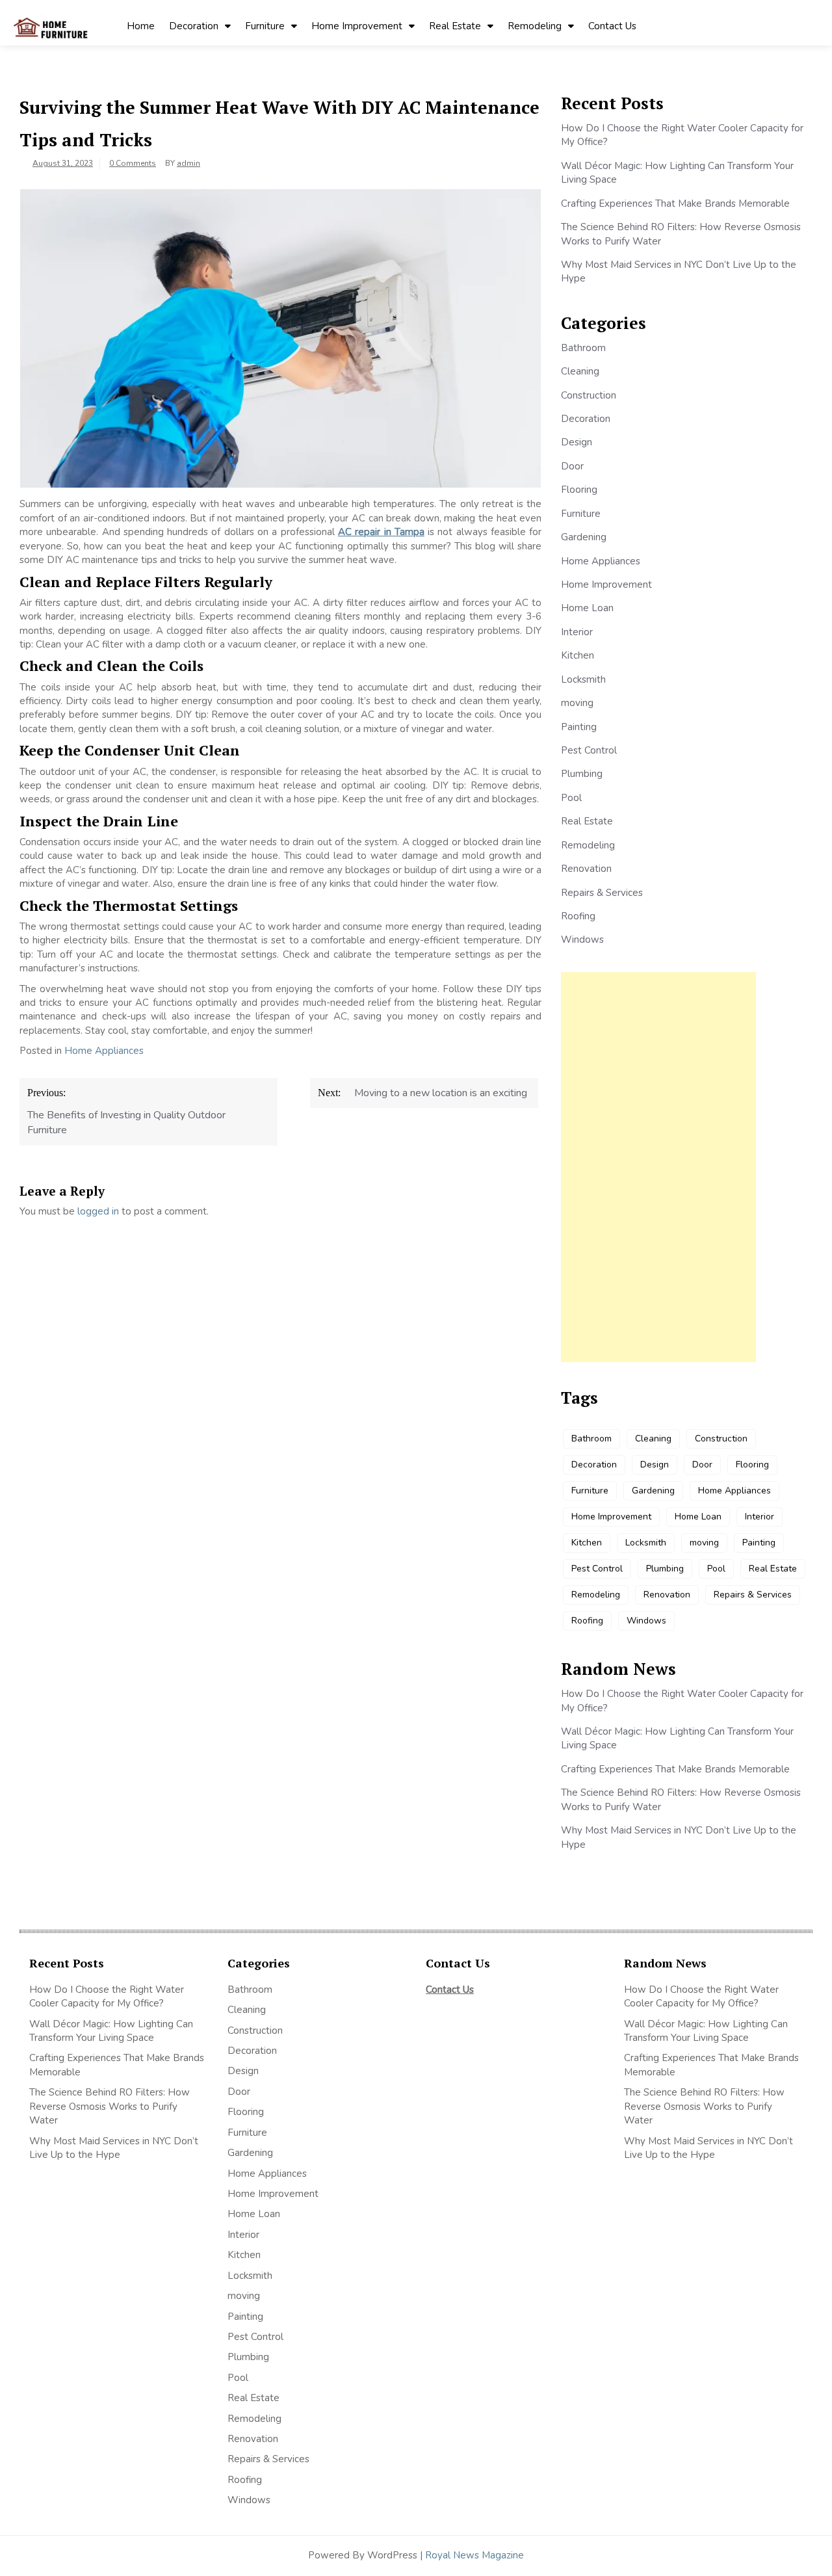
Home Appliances (104, 1051)
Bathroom (583, 348)
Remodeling (535, 26)
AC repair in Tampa (381, 532)
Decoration (194, 26)
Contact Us (612, 26)
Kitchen (578, 655)
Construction (589, 395)
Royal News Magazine (474, 2555)
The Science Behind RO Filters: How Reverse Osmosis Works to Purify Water (110, 2106)
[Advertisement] (658, 1167)
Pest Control (589, 750)
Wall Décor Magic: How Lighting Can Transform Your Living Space (111, 2031)
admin (188, 163)
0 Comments (133, 163)
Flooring (579, 490)
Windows (582, 940)
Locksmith (583, 679)
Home (141, 26)
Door (572, 466)
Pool (571, 798)
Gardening (584, 537)
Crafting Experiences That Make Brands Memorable (675, 204)
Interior (577, 632)
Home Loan (587, 608)
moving (577, 703)
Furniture (265, 26)
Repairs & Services (602, 893)
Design (577, 442)
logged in (98, 1211)
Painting (579, 727)
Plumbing (582, 774)
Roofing (578, 916)
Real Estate (455, 26)
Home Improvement (357, 26)
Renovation (586, 869)
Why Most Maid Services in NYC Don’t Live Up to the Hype (114, 2148)
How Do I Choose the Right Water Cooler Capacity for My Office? (107, 1996)
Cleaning (580, 371)
